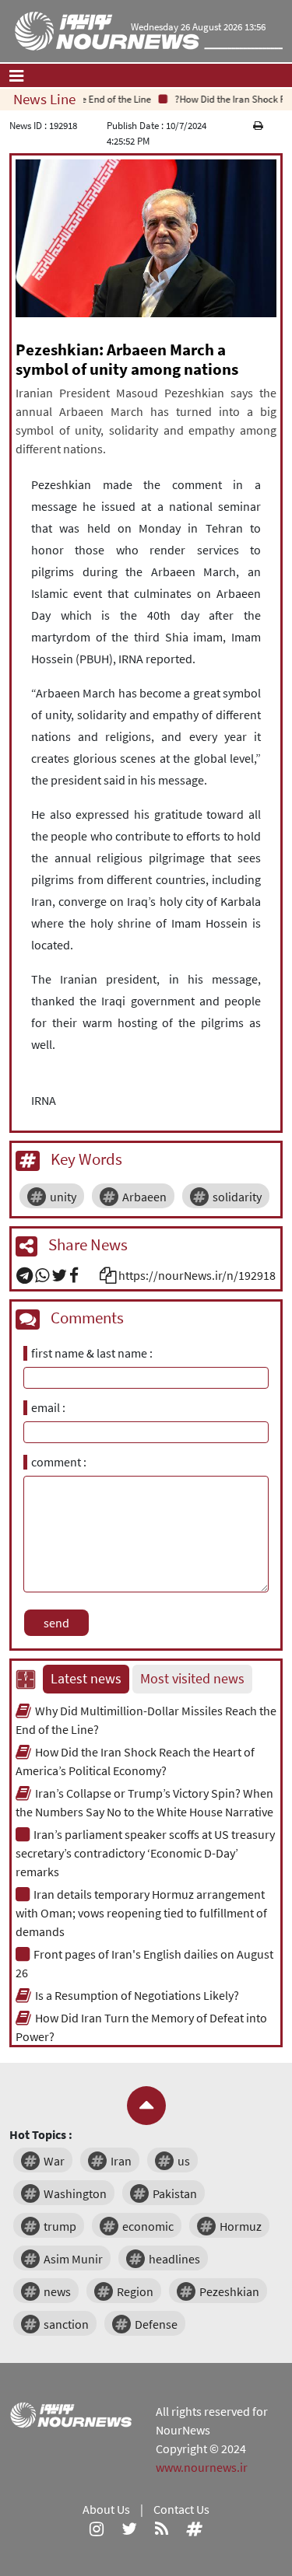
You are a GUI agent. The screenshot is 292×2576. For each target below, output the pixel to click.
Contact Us (181, 2509)
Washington (75, 2193)
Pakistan (175, 2193)
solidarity (237, 1197)
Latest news (86, 1679)
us (184, 2161)
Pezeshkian (229, 2291)
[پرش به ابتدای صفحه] (146, 2106)
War (54, 2161)
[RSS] (162, 2528)
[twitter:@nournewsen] (129, 2528)
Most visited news (192, 1679)
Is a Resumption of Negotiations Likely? (137, 1995)
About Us (106, 2509)
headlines (174, 2259)
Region (135, 2291)
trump (60, 2226)
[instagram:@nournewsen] (97, 2528)
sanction (66, 2324)
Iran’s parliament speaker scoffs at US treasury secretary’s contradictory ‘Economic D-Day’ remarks (145, 1853)
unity (63, 1197)
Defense (156, 2324)
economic (148, 2226)
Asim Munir (73, 2259)
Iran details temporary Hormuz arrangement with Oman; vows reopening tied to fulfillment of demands (141, 1913)
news (57, 2291)
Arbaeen (144, 1197)
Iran (121, 2161)
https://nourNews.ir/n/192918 (197, 1275)
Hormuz (241, 2226)
